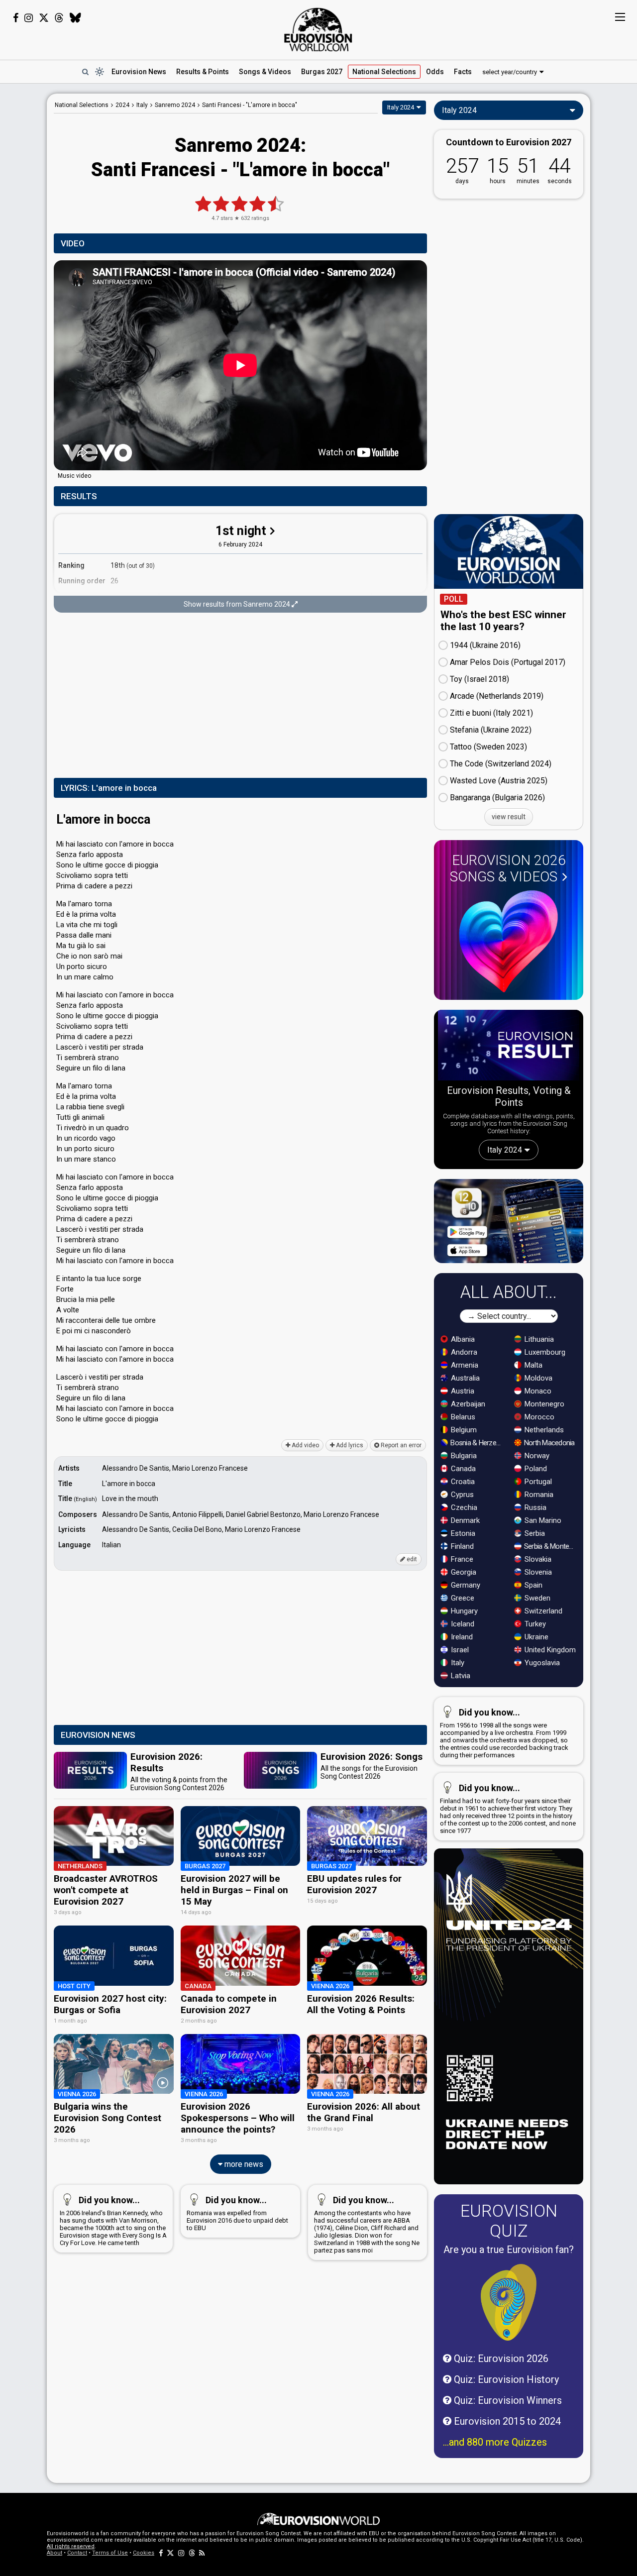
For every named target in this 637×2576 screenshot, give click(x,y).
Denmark (464, 1520)
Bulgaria (463, 1456)
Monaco (537, 1391)
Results (203, 72)
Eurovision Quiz (509, 2221)
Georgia (463, 1572)
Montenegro (543, 1404)
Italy (457, 1663)
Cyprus (461, 1495)
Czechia (463, 1507)
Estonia (462, 1533)
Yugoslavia (541, 1663)
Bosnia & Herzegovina (477, 1443)
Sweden (536, 1598)
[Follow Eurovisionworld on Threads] (59, 18)
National (384, 72)
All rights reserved (71, 2546)
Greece (462, 1598)
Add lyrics (349, 1445)
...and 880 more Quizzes (495, 2442)
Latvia (460, 1676)
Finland (461, 1546)
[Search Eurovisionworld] (85, 72)
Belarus (462, 1417)
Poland (535, 1469)
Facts (463, 72)
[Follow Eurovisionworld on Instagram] (29, 18)
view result (509, 817)
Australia (464, 1378)
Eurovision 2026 (508, 868)
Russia (534, 1507)
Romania (538, 1495)
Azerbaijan (467, 1404)
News (139, 72)
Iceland (462, 1624)
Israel (459, 1650)
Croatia (462, 1482)
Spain (532, 1585)
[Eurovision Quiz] (509, 2302)
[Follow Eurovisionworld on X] (44, 18)
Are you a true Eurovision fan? (509, 2250)
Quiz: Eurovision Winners (507, 2400)
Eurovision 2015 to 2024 (506, 2421)
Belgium (463, 1430)
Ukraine (535, 1637)
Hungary (463, 1611)
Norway (536, 1456)
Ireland (461, 1637)
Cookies (144, 2553)
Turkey (534, 1624)
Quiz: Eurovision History (505, 2379)
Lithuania (538, 1339)
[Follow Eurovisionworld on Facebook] (16, 18)
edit (411, 1559)
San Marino (542, 1520)
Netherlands (543, 1430)
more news (243, 2164)
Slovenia (537, 1572)
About (54, 2553)
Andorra (463, 1352)
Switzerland (542, 1611)
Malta (532, 1365)
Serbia (534, 1533)
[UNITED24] (509, 2016)
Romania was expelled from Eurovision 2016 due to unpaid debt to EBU (237, 2213)
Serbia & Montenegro (551, 1546)
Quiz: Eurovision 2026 (500, 2359)
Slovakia (537, 1559)
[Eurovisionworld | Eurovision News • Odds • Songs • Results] (318, 30)
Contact (77, 2553)
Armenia (464, 1365)
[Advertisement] (240, 696)
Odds (435, 72)
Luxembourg (544, 1352)
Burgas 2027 (322, 72)
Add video (305, 1445)
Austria (462, 1391)
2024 (122, 105)
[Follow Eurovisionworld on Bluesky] (75, 18)
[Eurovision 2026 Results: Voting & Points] (509, 1047)
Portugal (537, 1482)
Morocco (538, 1417)
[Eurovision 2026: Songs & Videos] (509, 941)
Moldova (537, 1378)
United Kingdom (549, 1650)
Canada (462, 1469)
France (461, 1559)
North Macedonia (549, 1443)
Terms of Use (110, 2553)
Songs (265, 72)
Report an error (400, 1445)
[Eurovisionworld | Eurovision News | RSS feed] (202, 2553)
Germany (465, 1585)
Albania (462, 1339)
